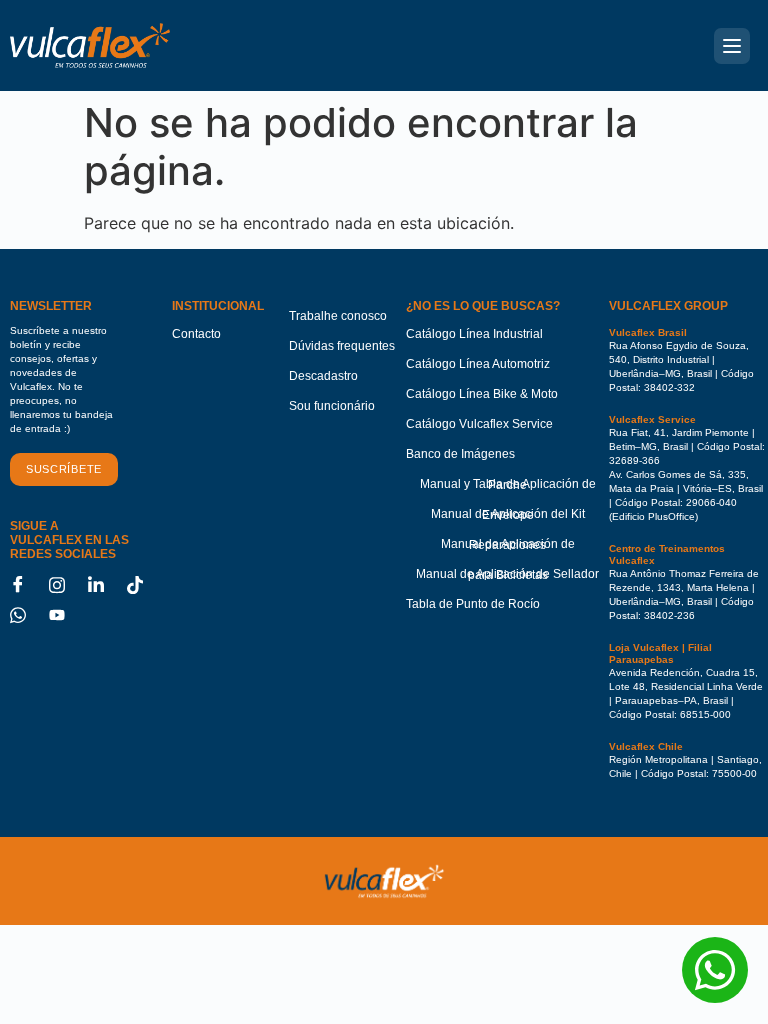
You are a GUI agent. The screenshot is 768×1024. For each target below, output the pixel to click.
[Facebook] (25, 585)
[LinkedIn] (103, 585)
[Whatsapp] (25, 615)
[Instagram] (64, 585)
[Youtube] (64, 615)
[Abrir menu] (732, 46)
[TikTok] (142, 585)
